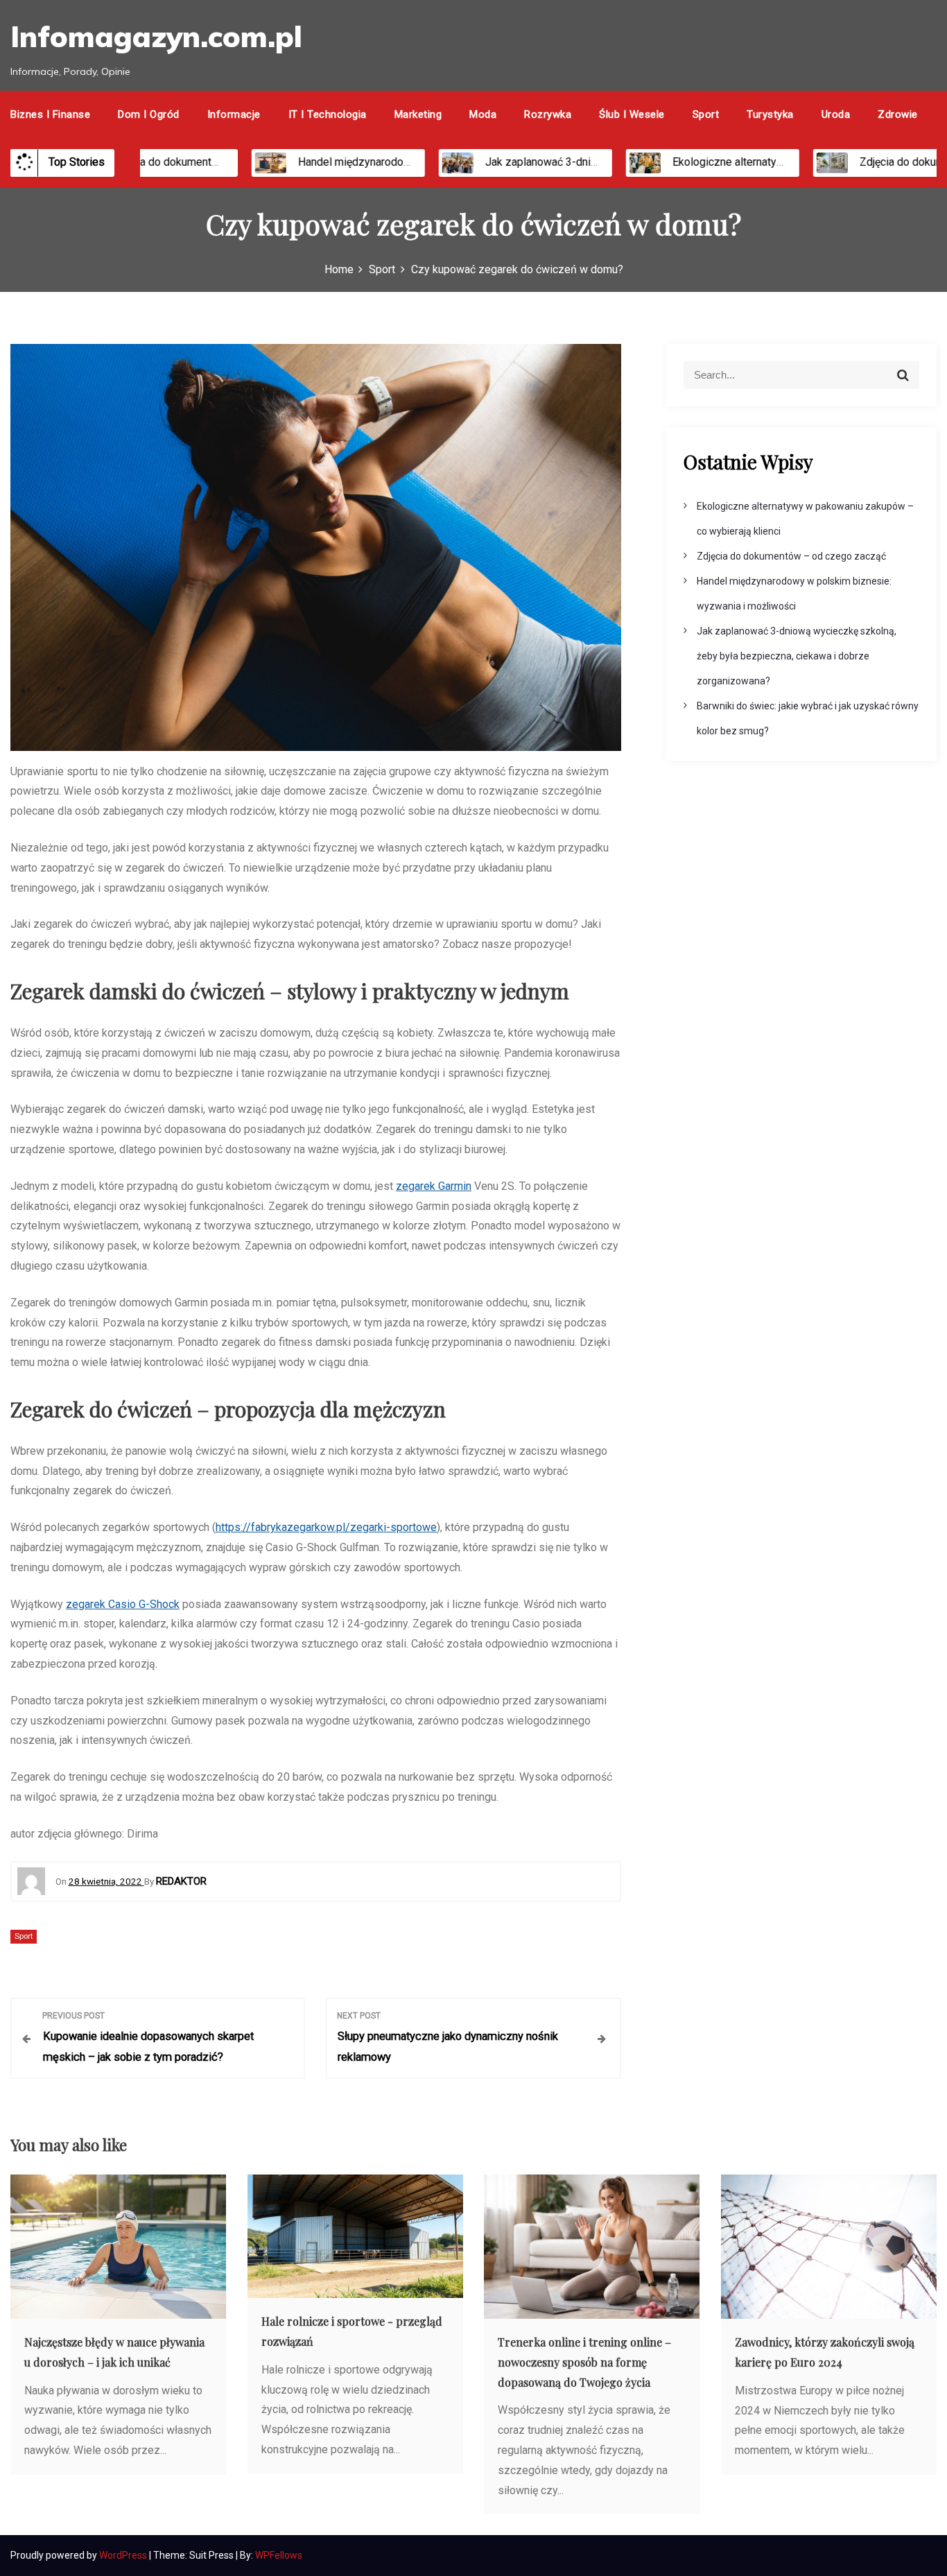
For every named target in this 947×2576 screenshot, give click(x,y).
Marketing (418, 114)
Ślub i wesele (632, 114)
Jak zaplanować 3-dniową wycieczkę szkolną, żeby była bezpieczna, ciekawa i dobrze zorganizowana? (797, 656)
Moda (483, 114)
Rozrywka (548, 114)
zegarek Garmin (434, 1186)
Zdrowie (898, 114)
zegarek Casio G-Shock (123, 1604)
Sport (706, 114)
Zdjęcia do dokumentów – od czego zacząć (172, 162)
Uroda (836, 114)
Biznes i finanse (50, 114)
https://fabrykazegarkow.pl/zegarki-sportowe (326, 1527)
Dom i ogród (149, 114)
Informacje (234, 114)
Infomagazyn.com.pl (156, 36)
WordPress (124, 2555)
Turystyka (770, 114)
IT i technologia (328, 114)
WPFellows (279, 2555)
